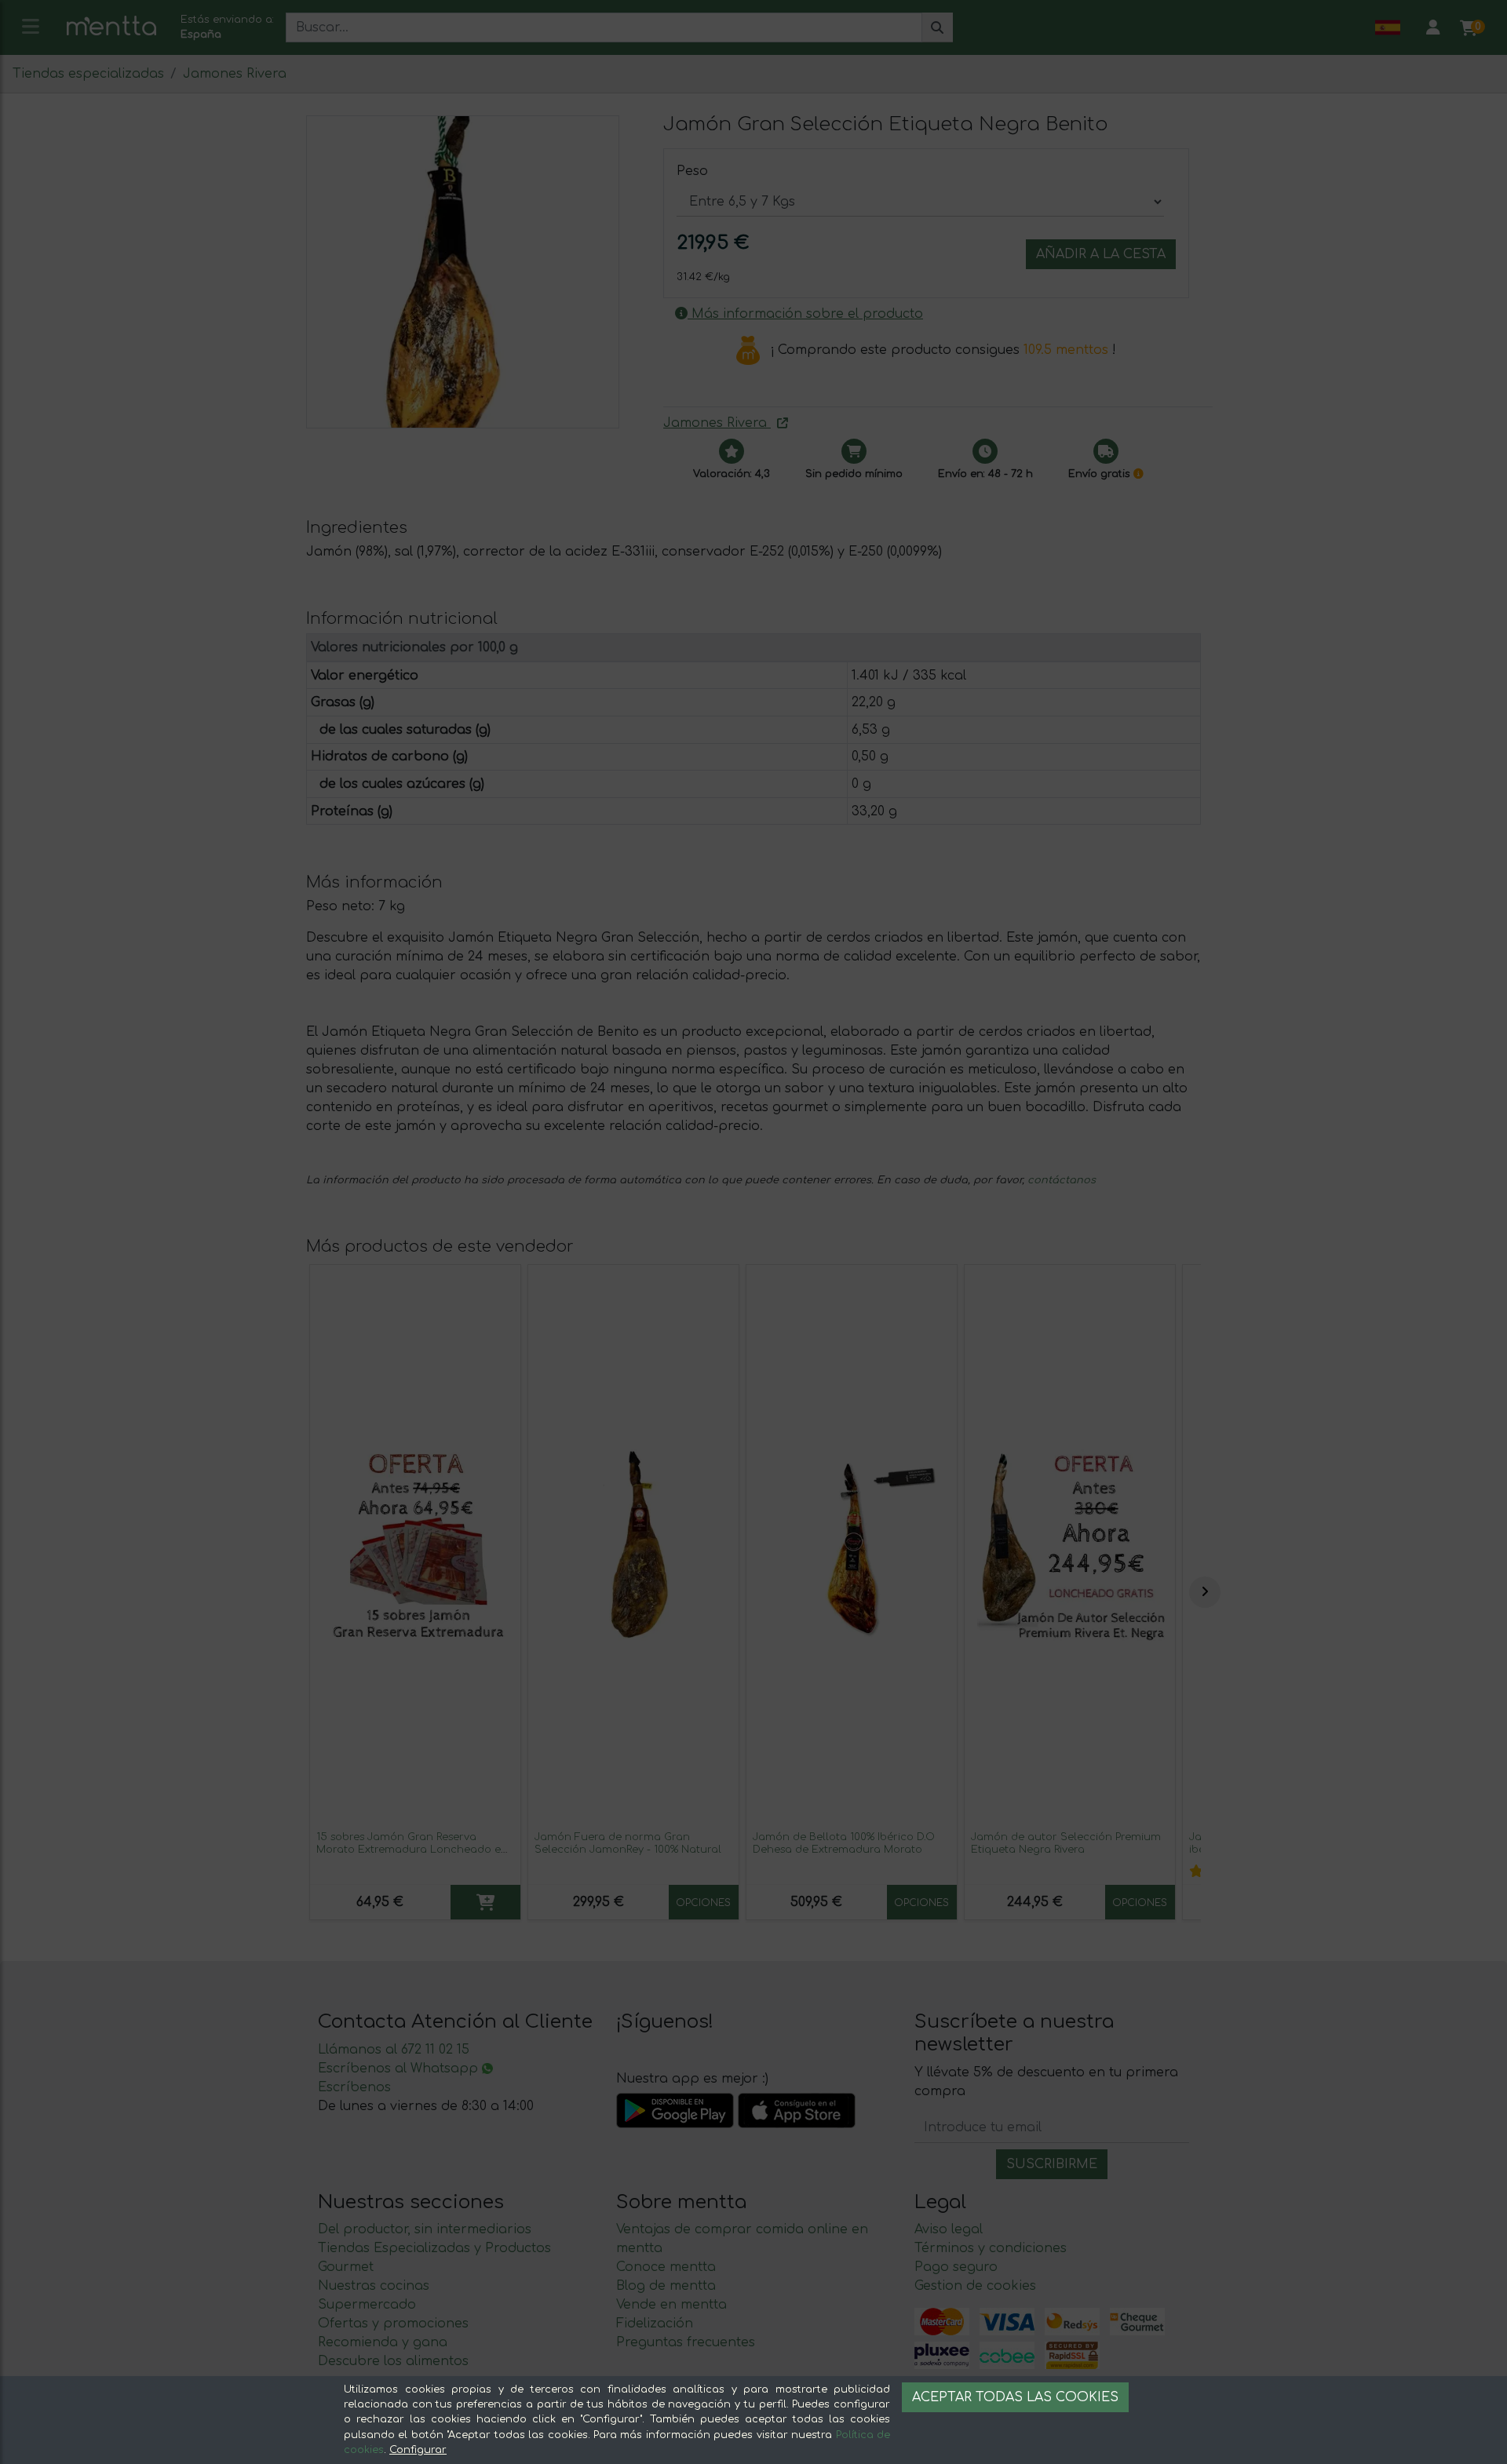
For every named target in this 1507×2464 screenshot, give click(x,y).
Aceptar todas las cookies (1015, 2397)
